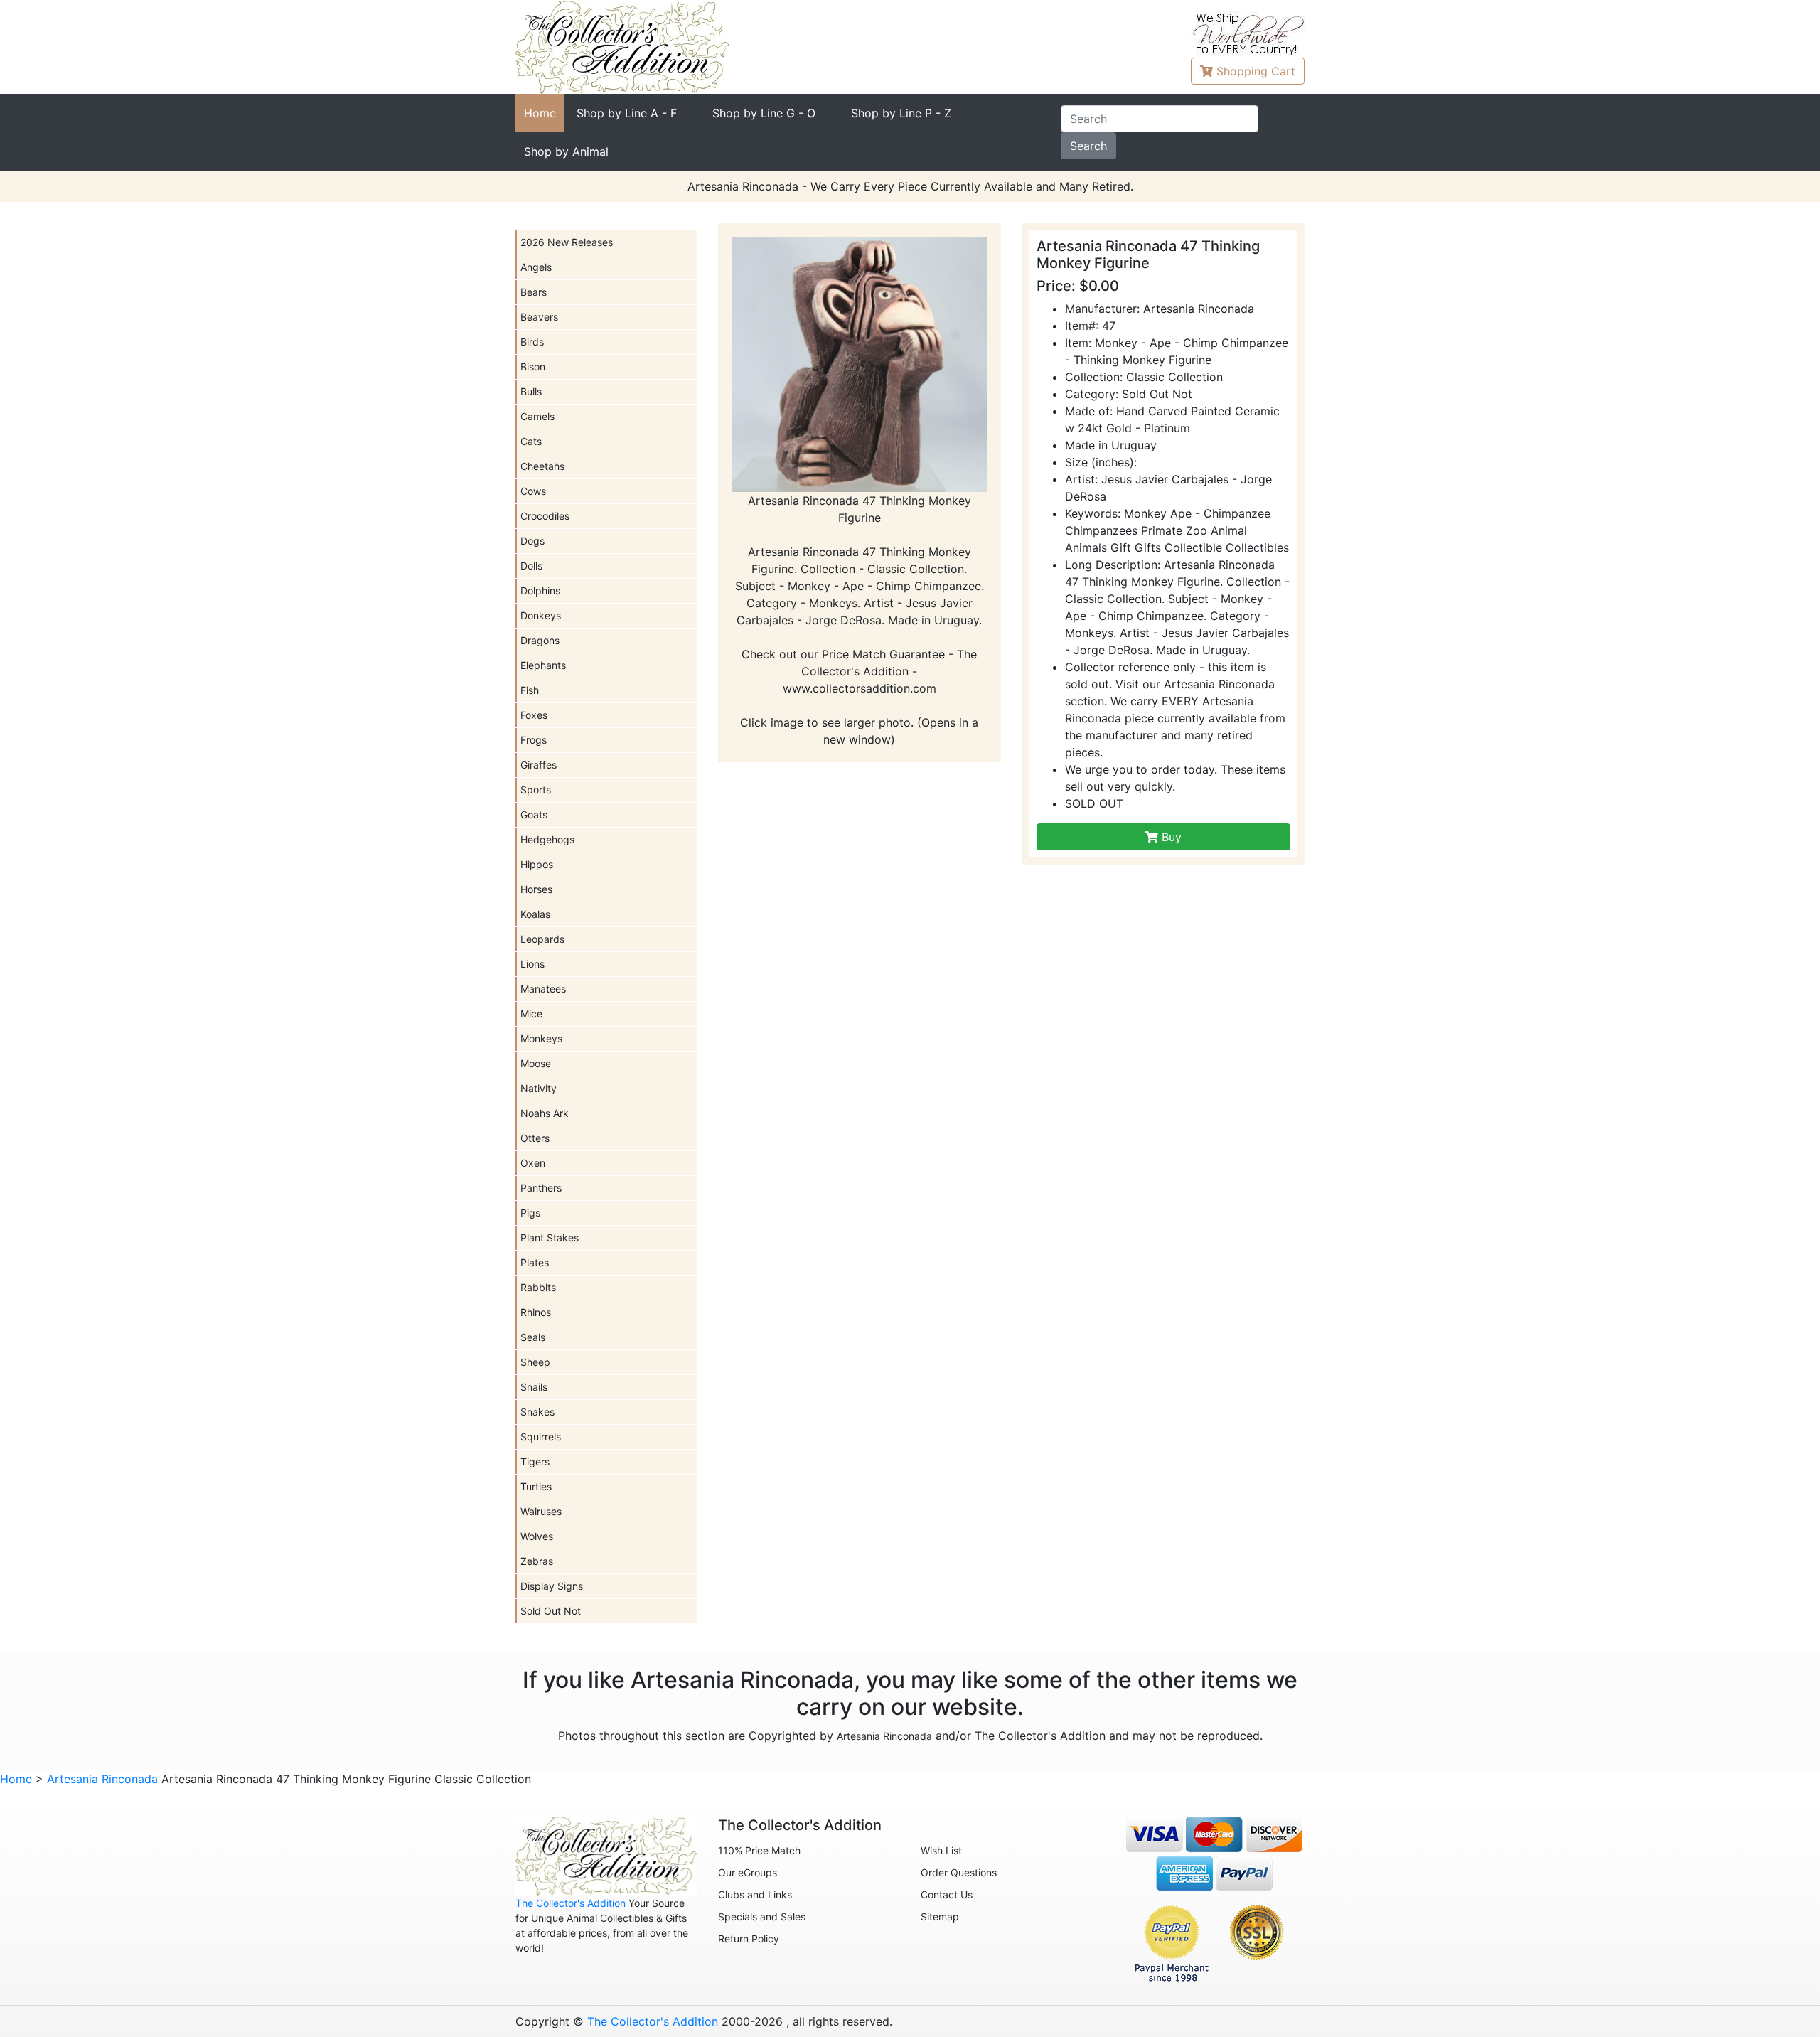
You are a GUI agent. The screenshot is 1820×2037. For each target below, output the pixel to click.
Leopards (542, 939)
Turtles (536, 1486)
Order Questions (959, 1872)
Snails (534, 1387)
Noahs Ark (545, 1113)
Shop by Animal (566, 151)
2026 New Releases (567, 242)
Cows (533, 491)
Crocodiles (545, 516)
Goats (534, 814)
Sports (536, 790)
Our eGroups (748, 1872)
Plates (535, 1262)
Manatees (543, 989)
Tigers (535, 1461)
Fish (530, 690)
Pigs (530, 1213)
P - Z (901, 113)
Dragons (540, 640)
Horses (536, 889)
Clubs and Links (755, 1894)
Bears (534, 292)
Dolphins (540, 590)
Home (540, 113)
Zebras (537, 1561)
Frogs (534, 740)
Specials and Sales (762, 1916)
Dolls (531, 566)
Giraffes (539, 765)
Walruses (541, 1511)
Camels (537, 416)
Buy (1170, 837)
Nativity (539, 1088)
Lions (532, 964)
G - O (764, 113)
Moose (536, 1063)
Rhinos (536, 1312)
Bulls (531, 391)
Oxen (533, 1163)
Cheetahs (542, 466)
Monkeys (541, 1038)
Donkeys (541, 615)
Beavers (539, 317)
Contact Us (947, 1894)
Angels (536, 267)
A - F (627, 113)
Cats (531, 441)
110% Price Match (759, 1850)
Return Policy (749, 1939)
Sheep (535, 1362)
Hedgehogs (547, 839)
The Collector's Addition (571, 1903)
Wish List (941, 1850)
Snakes (537, 1412)
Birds (532, 342)
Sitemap (940, 1916)
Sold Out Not (551, 1611)
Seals (533, 1337)
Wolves (537, 1536)
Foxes (534, 715)
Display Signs (552, 1586)
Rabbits (538, 1287)
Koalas (535, 914)
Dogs (532, 541)
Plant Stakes (550, 1237)
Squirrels (541, 1437)
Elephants (543, 665)
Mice (531, 1014)
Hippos (537, 864)
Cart (1256, 71)
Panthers (541, 1188)
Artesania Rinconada (884, 1736)
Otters (535, 1138)
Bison (533, 367)
